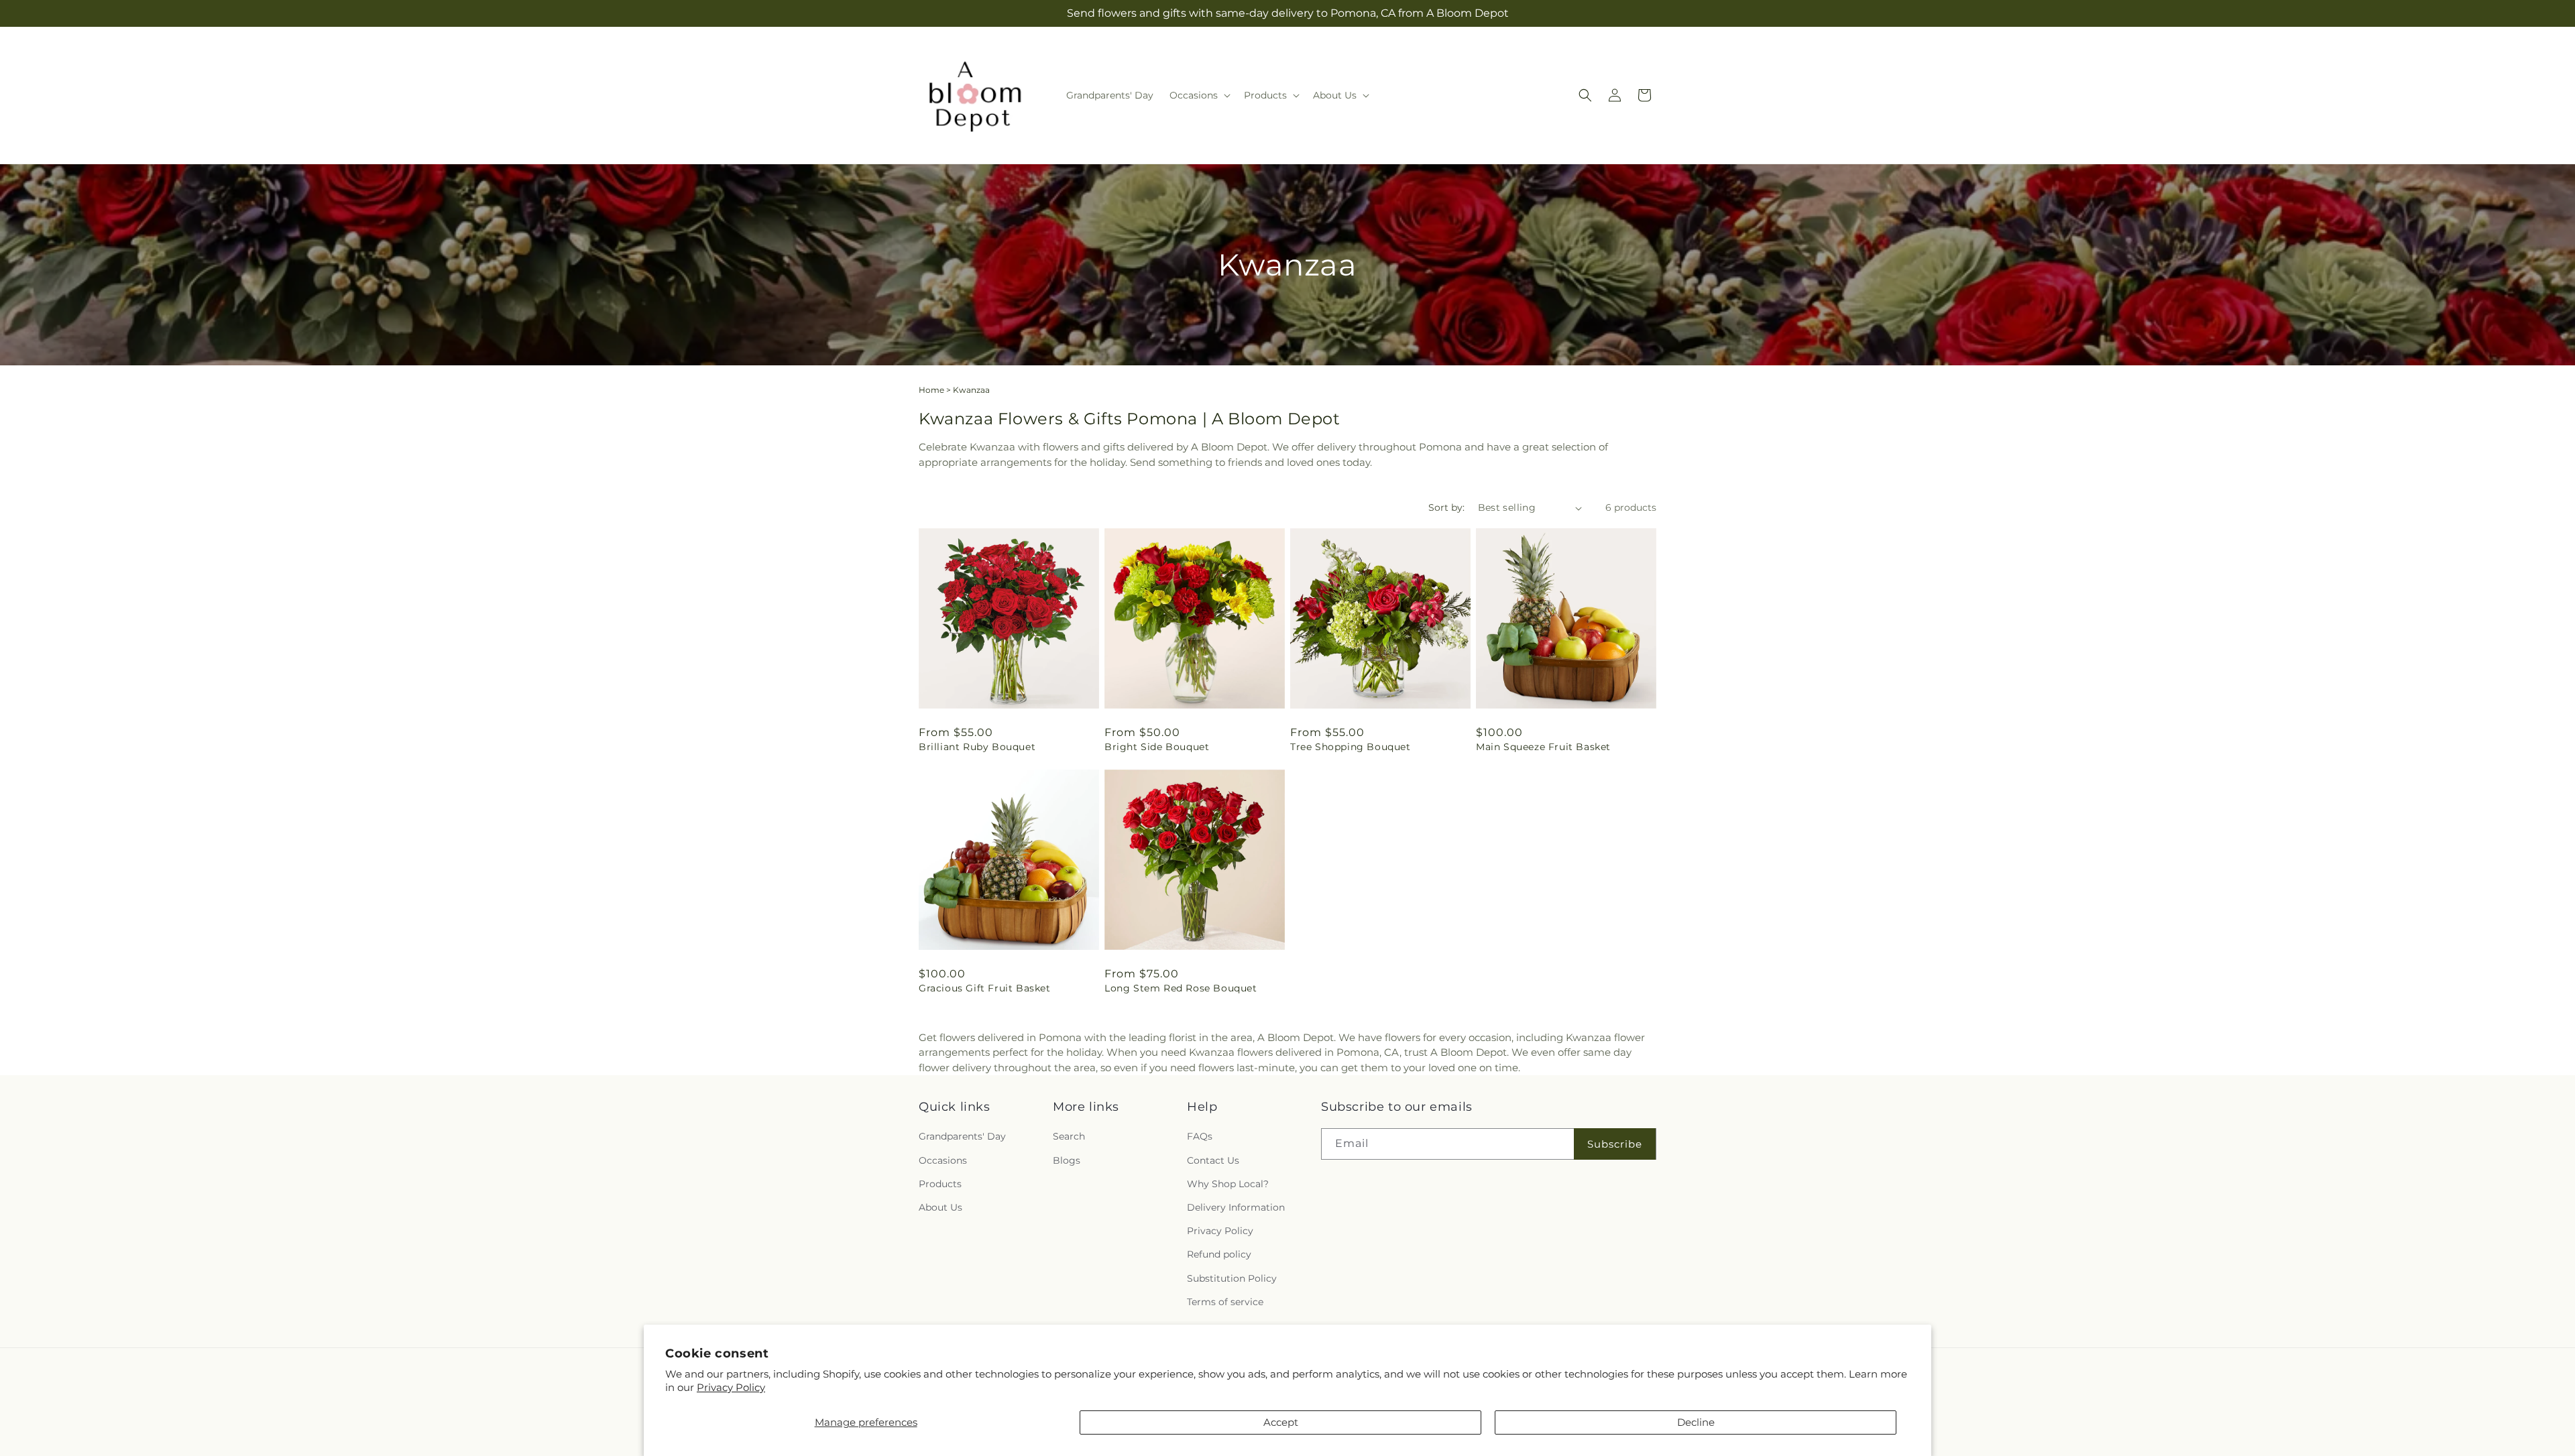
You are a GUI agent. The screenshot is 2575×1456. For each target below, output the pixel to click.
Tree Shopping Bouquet (1351, 747)
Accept (1281, 1422)
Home (931, 390)
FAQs (1200, 1137)
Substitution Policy (1232, 1278)
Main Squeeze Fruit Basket (1543, 747)
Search (1069, 1137)
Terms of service (1225, 1302)
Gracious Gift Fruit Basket (985, 988)
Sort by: (1446, 507)
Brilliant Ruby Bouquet (977, 747)
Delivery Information (1236, 1207)
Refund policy (1219, 1255)
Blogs (1067, 1160)
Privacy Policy (731, 1387)
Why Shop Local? (1228, 1184)
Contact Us (1213, 1160)
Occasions (943, 1160)
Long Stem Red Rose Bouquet (1181, 988)
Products (940, 1184)
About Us (940, 1207)
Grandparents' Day (962, 1137)
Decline (1696, 1422)
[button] (1199, 95)
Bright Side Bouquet (1157, 747)
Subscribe (1615, 1144)
